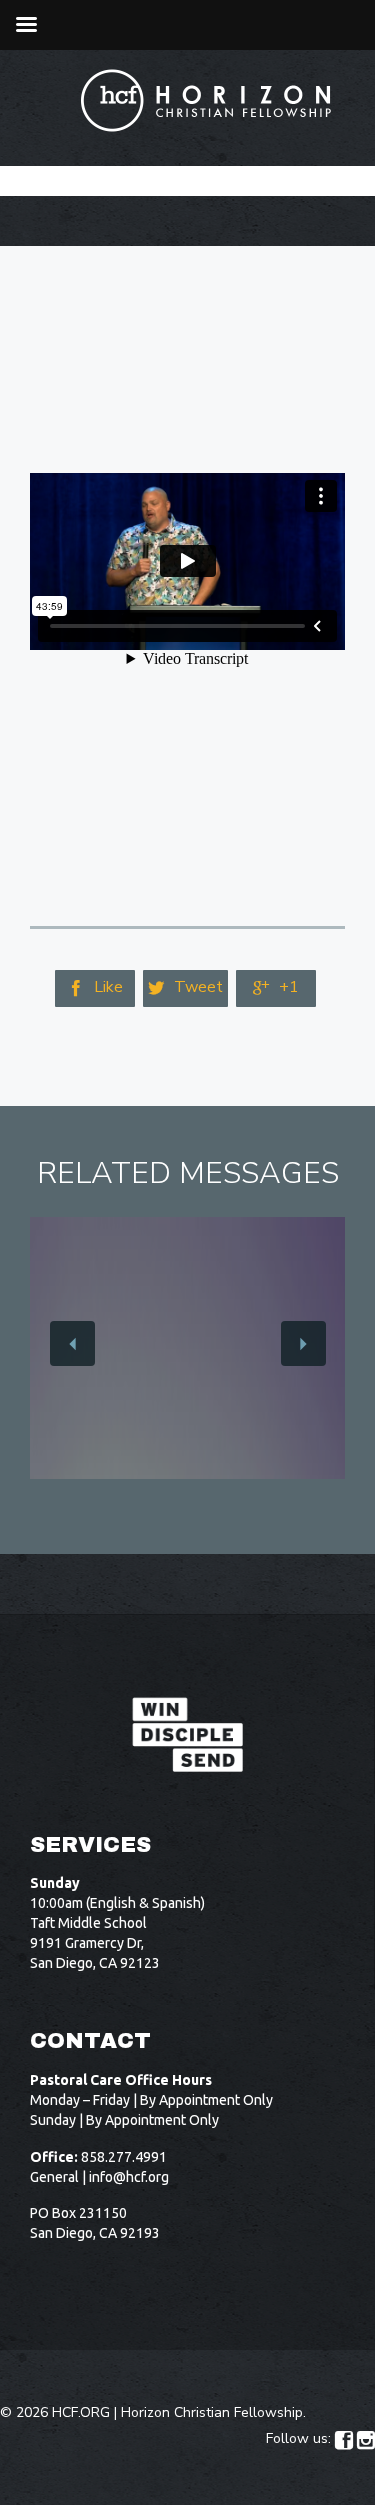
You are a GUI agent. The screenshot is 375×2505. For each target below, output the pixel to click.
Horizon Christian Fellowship (212, 2412)
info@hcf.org (129, 2177)
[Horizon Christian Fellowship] (207, 100)
